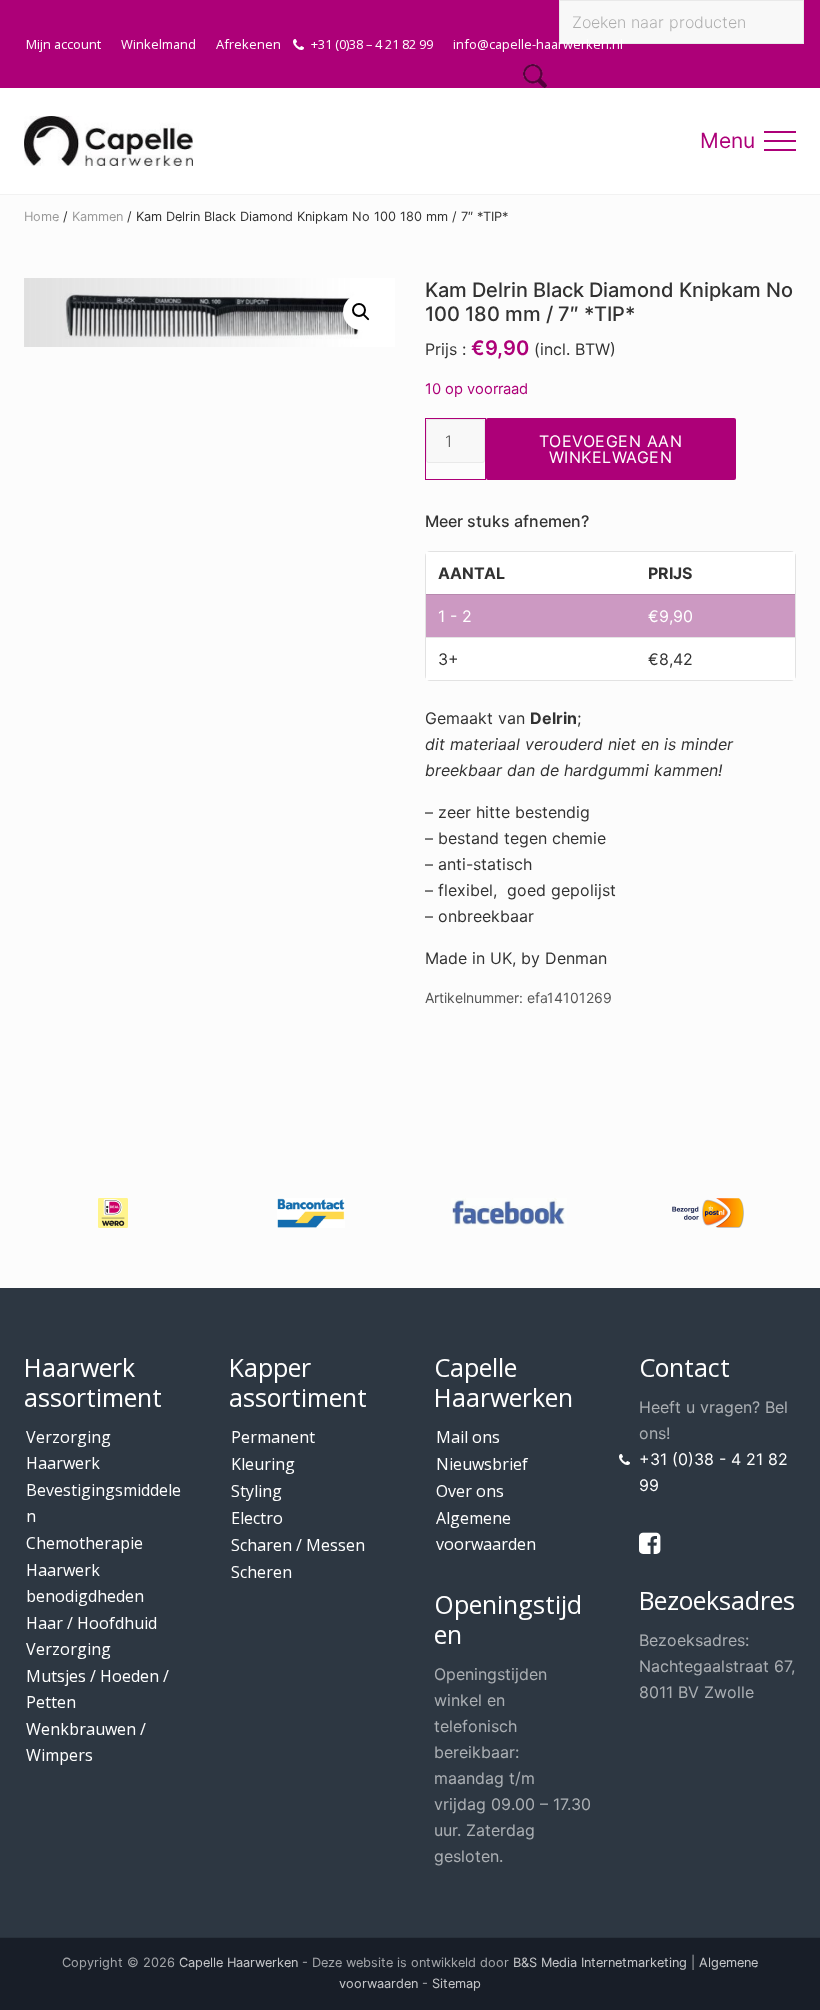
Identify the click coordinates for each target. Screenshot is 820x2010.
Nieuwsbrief (482, 1464)
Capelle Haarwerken (238, 1962)
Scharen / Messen (298, 1545)
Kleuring (263, 1464)
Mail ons (468, 1437)
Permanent (273, 1437)
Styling (256, 1491)
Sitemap (456, 1983)
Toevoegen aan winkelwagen (611, 449)
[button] (780, 141)
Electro (257, 1518)
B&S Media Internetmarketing (600, 1962)
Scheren (261, 1572)
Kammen (97, 216)
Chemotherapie (84, 1543)
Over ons (470, 1491)
